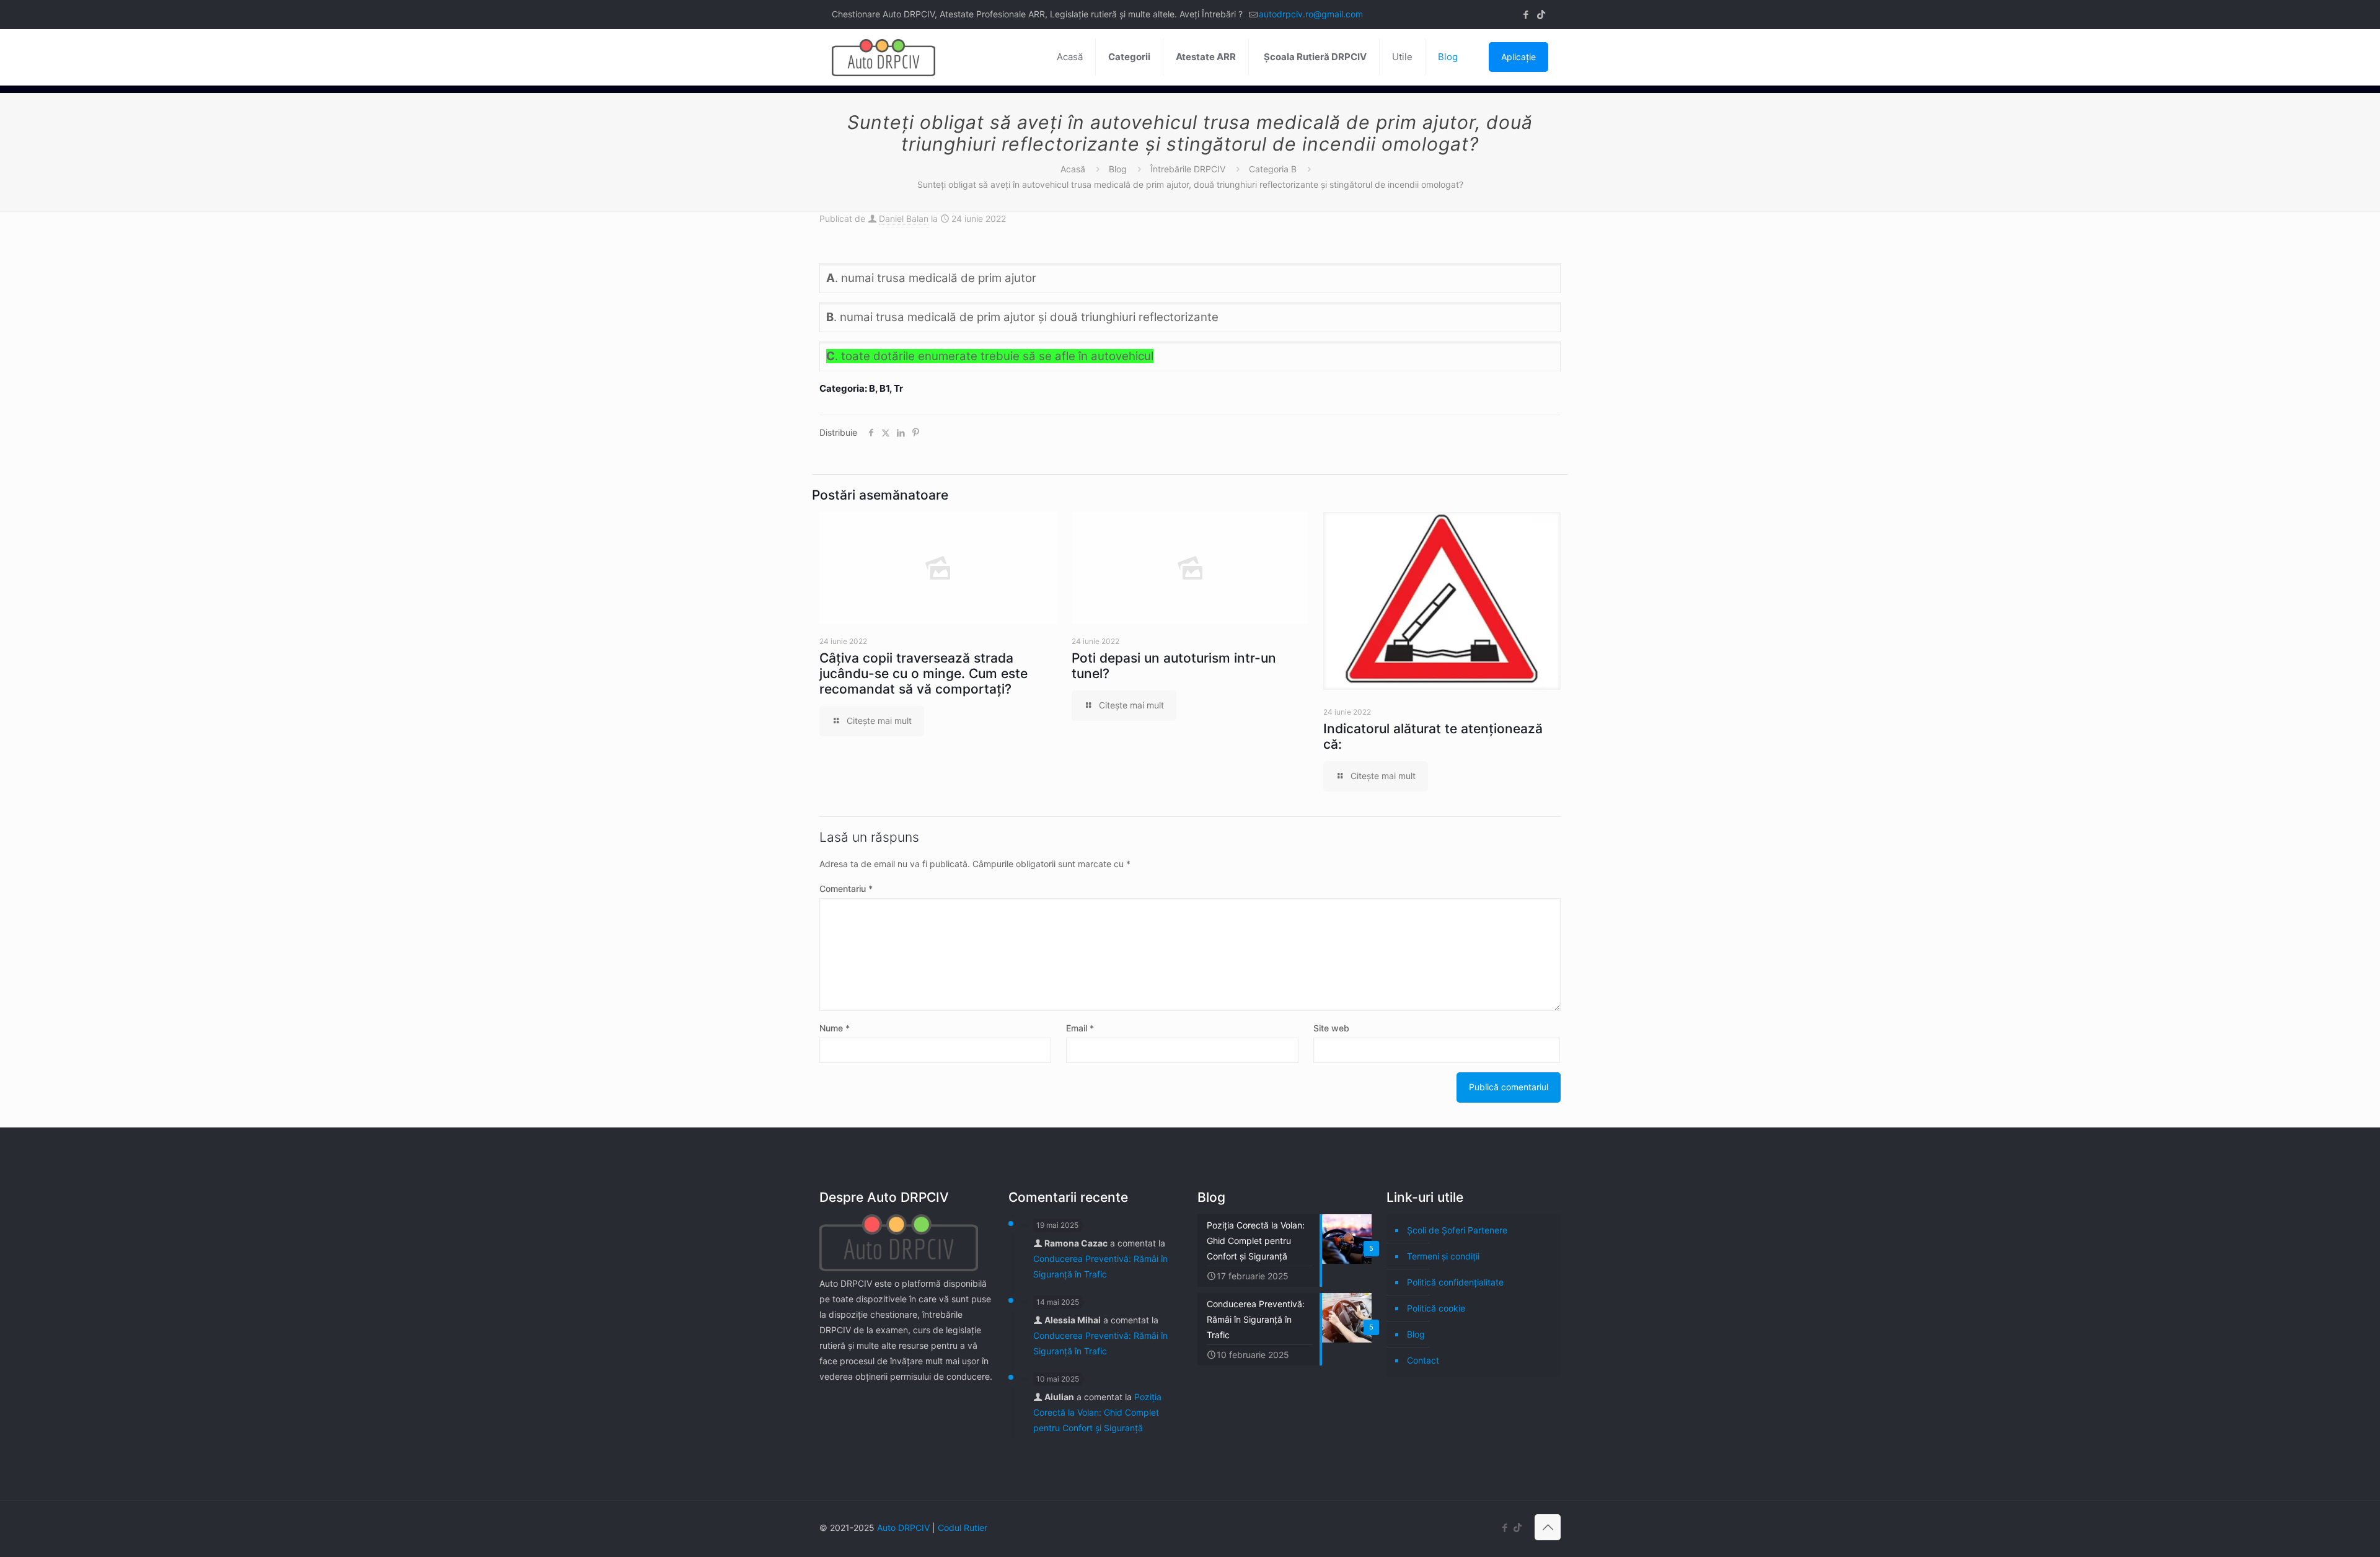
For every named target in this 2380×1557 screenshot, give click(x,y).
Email (1080, 1028)
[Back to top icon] (1548, 1527)
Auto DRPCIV (903, 1528)
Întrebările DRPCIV (1188, 169)
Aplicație (1518, 57)
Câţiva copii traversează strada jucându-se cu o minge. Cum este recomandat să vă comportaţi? (923, 673)
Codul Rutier (963, 1528)
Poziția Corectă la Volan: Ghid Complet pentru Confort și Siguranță (1097, 1412)
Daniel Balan (904, 218)
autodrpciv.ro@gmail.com (1311, 14)
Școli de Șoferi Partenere (1457, 1230)
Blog (1118, 169)
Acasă (1073, 169)
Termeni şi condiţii (1443, 1256)
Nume (835, 1028)
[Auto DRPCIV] (884, 57)
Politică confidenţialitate (1455, 1282)
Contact (1423, 1360)
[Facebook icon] (1526, 15)
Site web (1331, 1028)
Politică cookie (1436, 1308)
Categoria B (1273, 169)
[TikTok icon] (1541, 15)
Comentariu (846, 889)
